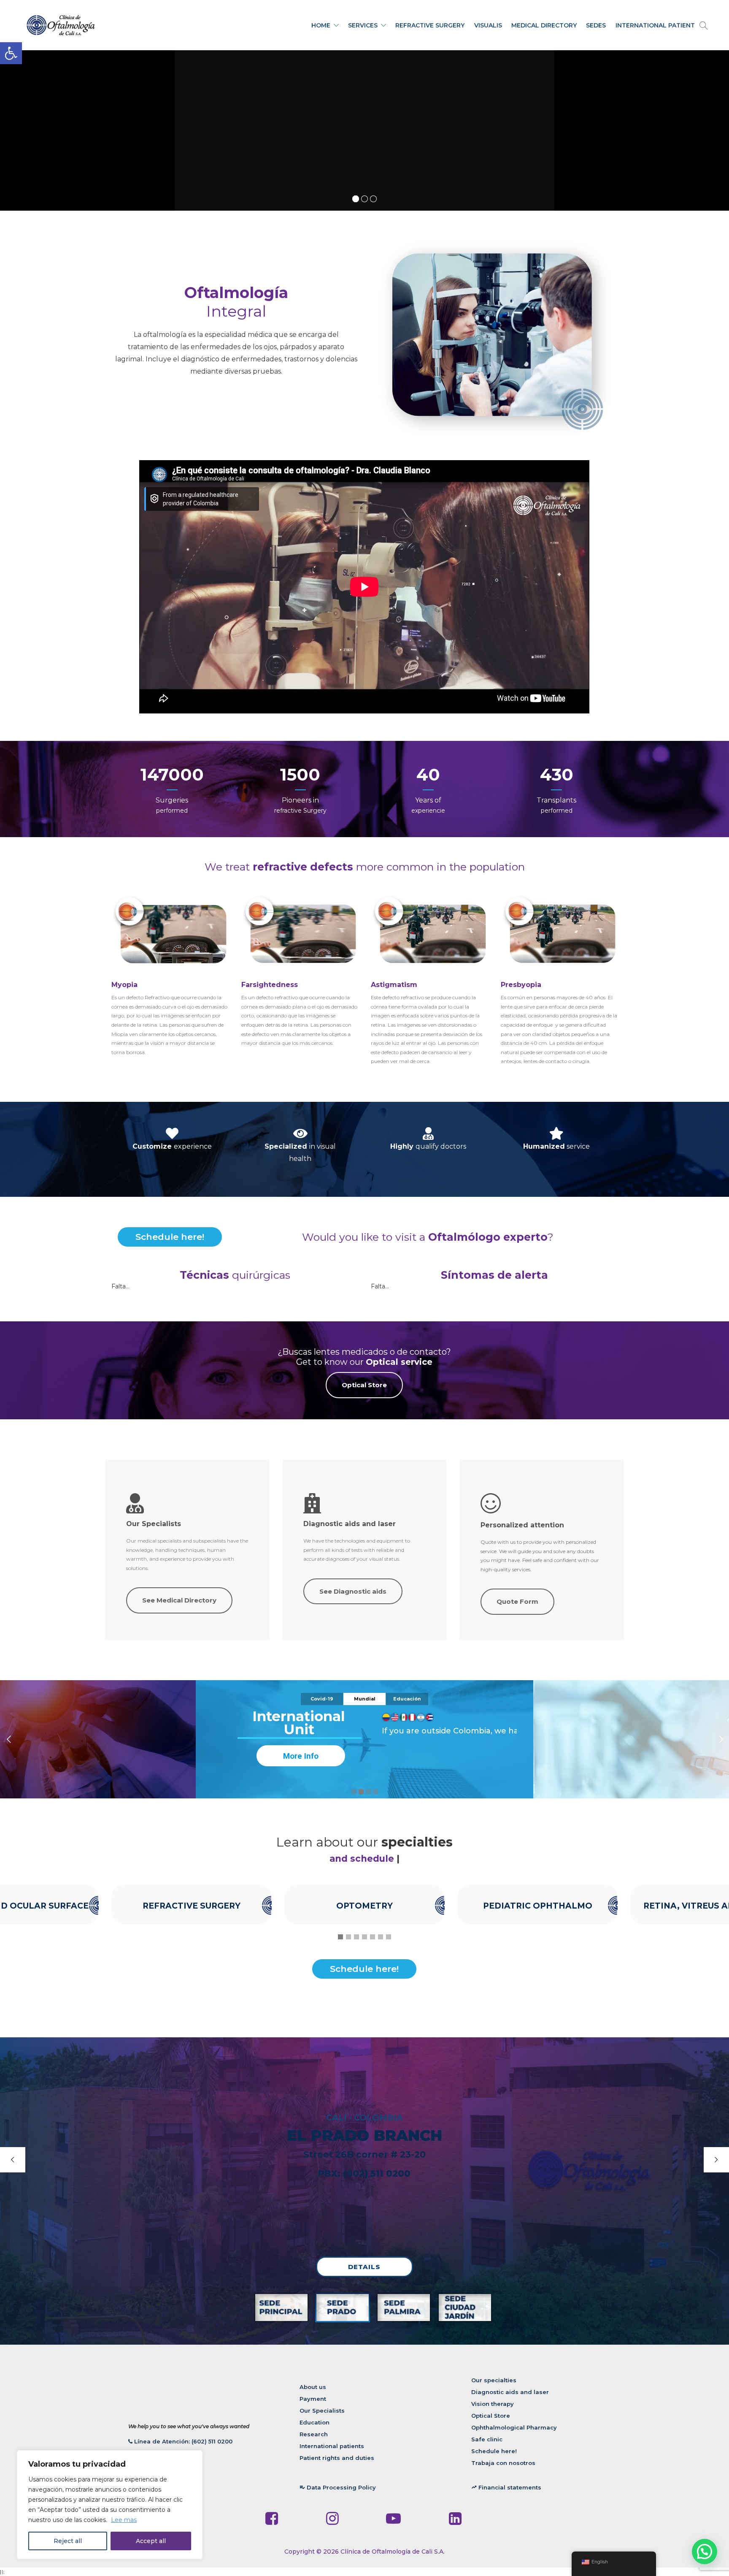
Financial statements (506, 2487)
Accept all (151, 2541)
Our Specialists (322, 2411)
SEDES (596, 25)
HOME (321, 25)
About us (313, 2387)
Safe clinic (487, 2439)
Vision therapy (493, 2404)
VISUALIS (488, 25)
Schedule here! (170, 1237)
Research (314, 2434)
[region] (110, 2505)
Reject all (68, 2541)
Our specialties (494, 2380)
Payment (313, 2399)
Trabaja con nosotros (503, 2463)
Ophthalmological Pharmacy (514, 2427)
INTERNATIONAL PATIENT (655, 25)
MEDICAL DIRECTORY (544, 25)
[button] (11, 53)
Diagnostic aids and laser (510, 2392)
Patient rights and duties (337, 2458)
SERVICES (363, 25)
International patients (332, 2446)
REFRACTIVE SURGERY (430, 25)
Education (315, 2422)
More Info (301, 1756)
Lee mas (124, 2520)
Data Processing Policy (338, 2487)
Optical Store (491, 2416)
